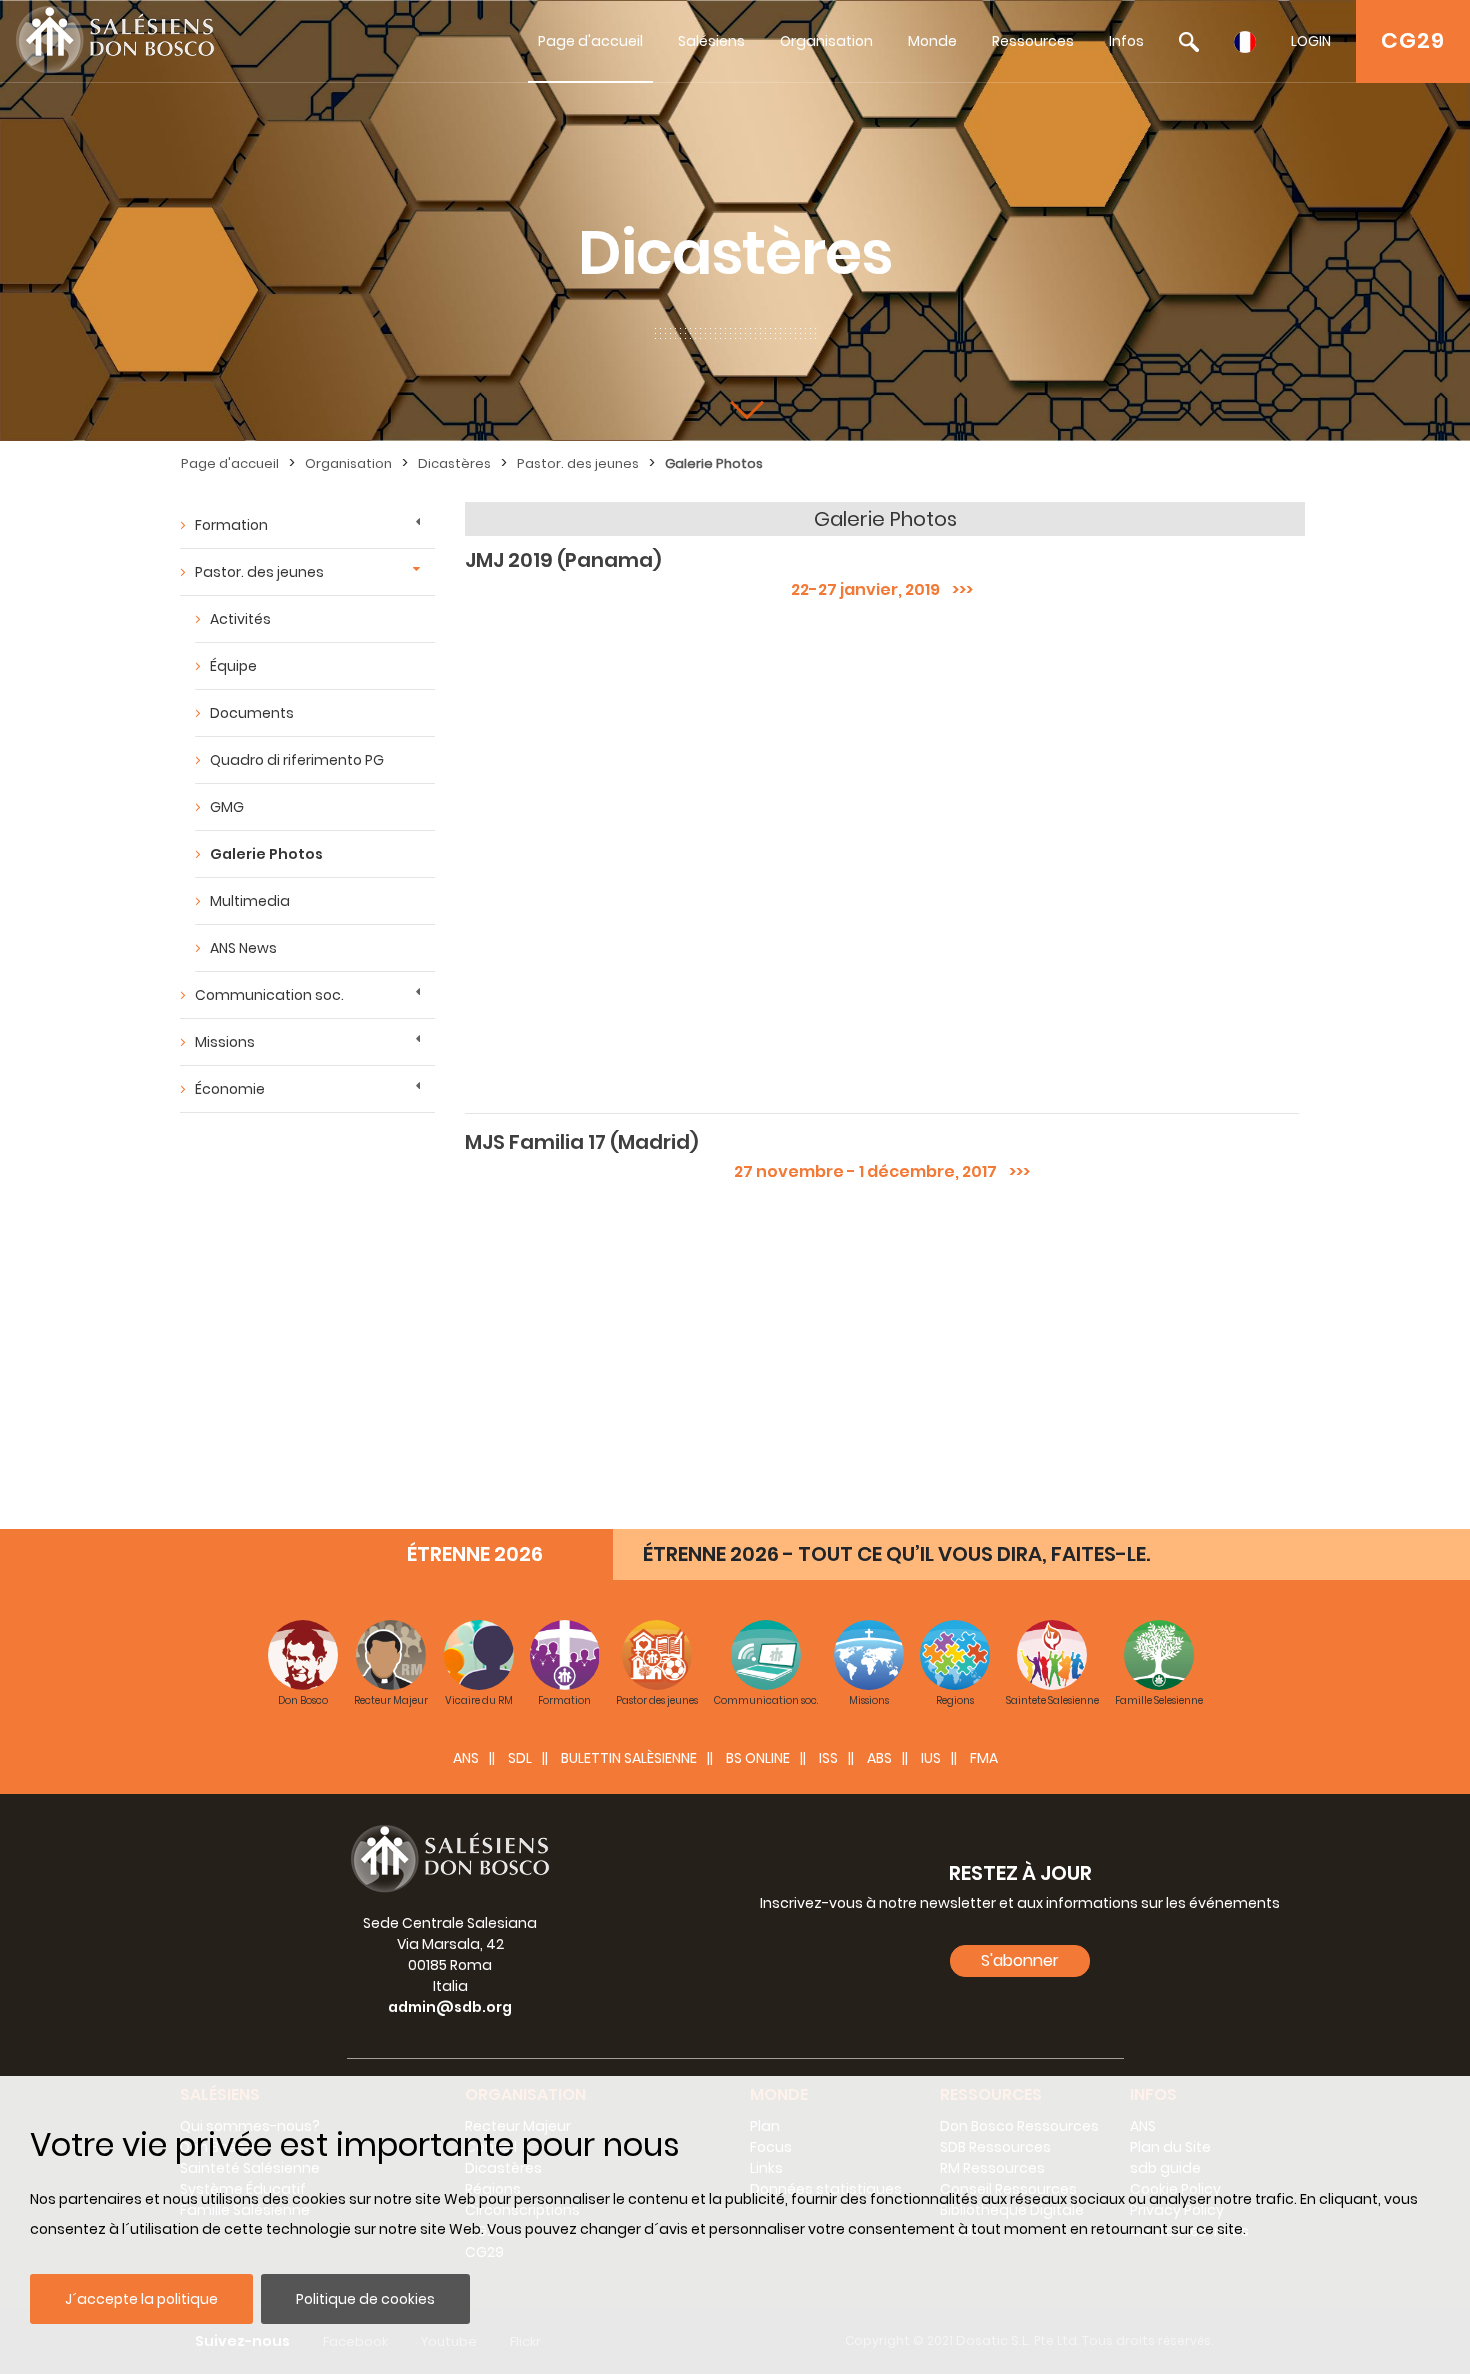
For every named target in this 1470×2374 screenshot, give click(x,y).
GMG (227, 807)
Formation (231, 525)
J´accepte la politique (141, 2299)
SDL (520, 1758)
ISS (828, 1758)
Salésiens (711, 41)
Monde (932, 41)
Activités (240, 619)
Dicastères (454, 463)
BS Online (758, 1758)
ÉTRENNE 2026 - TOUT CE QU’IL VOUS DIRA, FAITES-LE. (896, 1554)
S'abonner (1020, 1960)
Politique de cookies (365, 2299)
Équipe (233, 666)
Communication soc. (269, 995)
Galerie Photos (714, 463)
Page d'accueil (590, 41)
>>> (956, 589)
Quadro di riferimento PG (297, 760)
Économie (230, 1089)
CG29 (1413, 40)
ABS (879, 1758)
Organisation (826, 41)
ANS (466, 1758)
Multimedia (250, 901)
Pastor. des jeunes (578, 463)
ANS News (243, 948)
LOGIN (1311, 41)
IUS (931, 1758)
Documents (252, 713)
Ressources (1033, 41)
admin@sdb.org (450, 2007)
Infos (1126, 41)
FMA (984, 1758)
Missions (225, 1042)
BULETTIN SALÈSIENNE (629, 1758)
